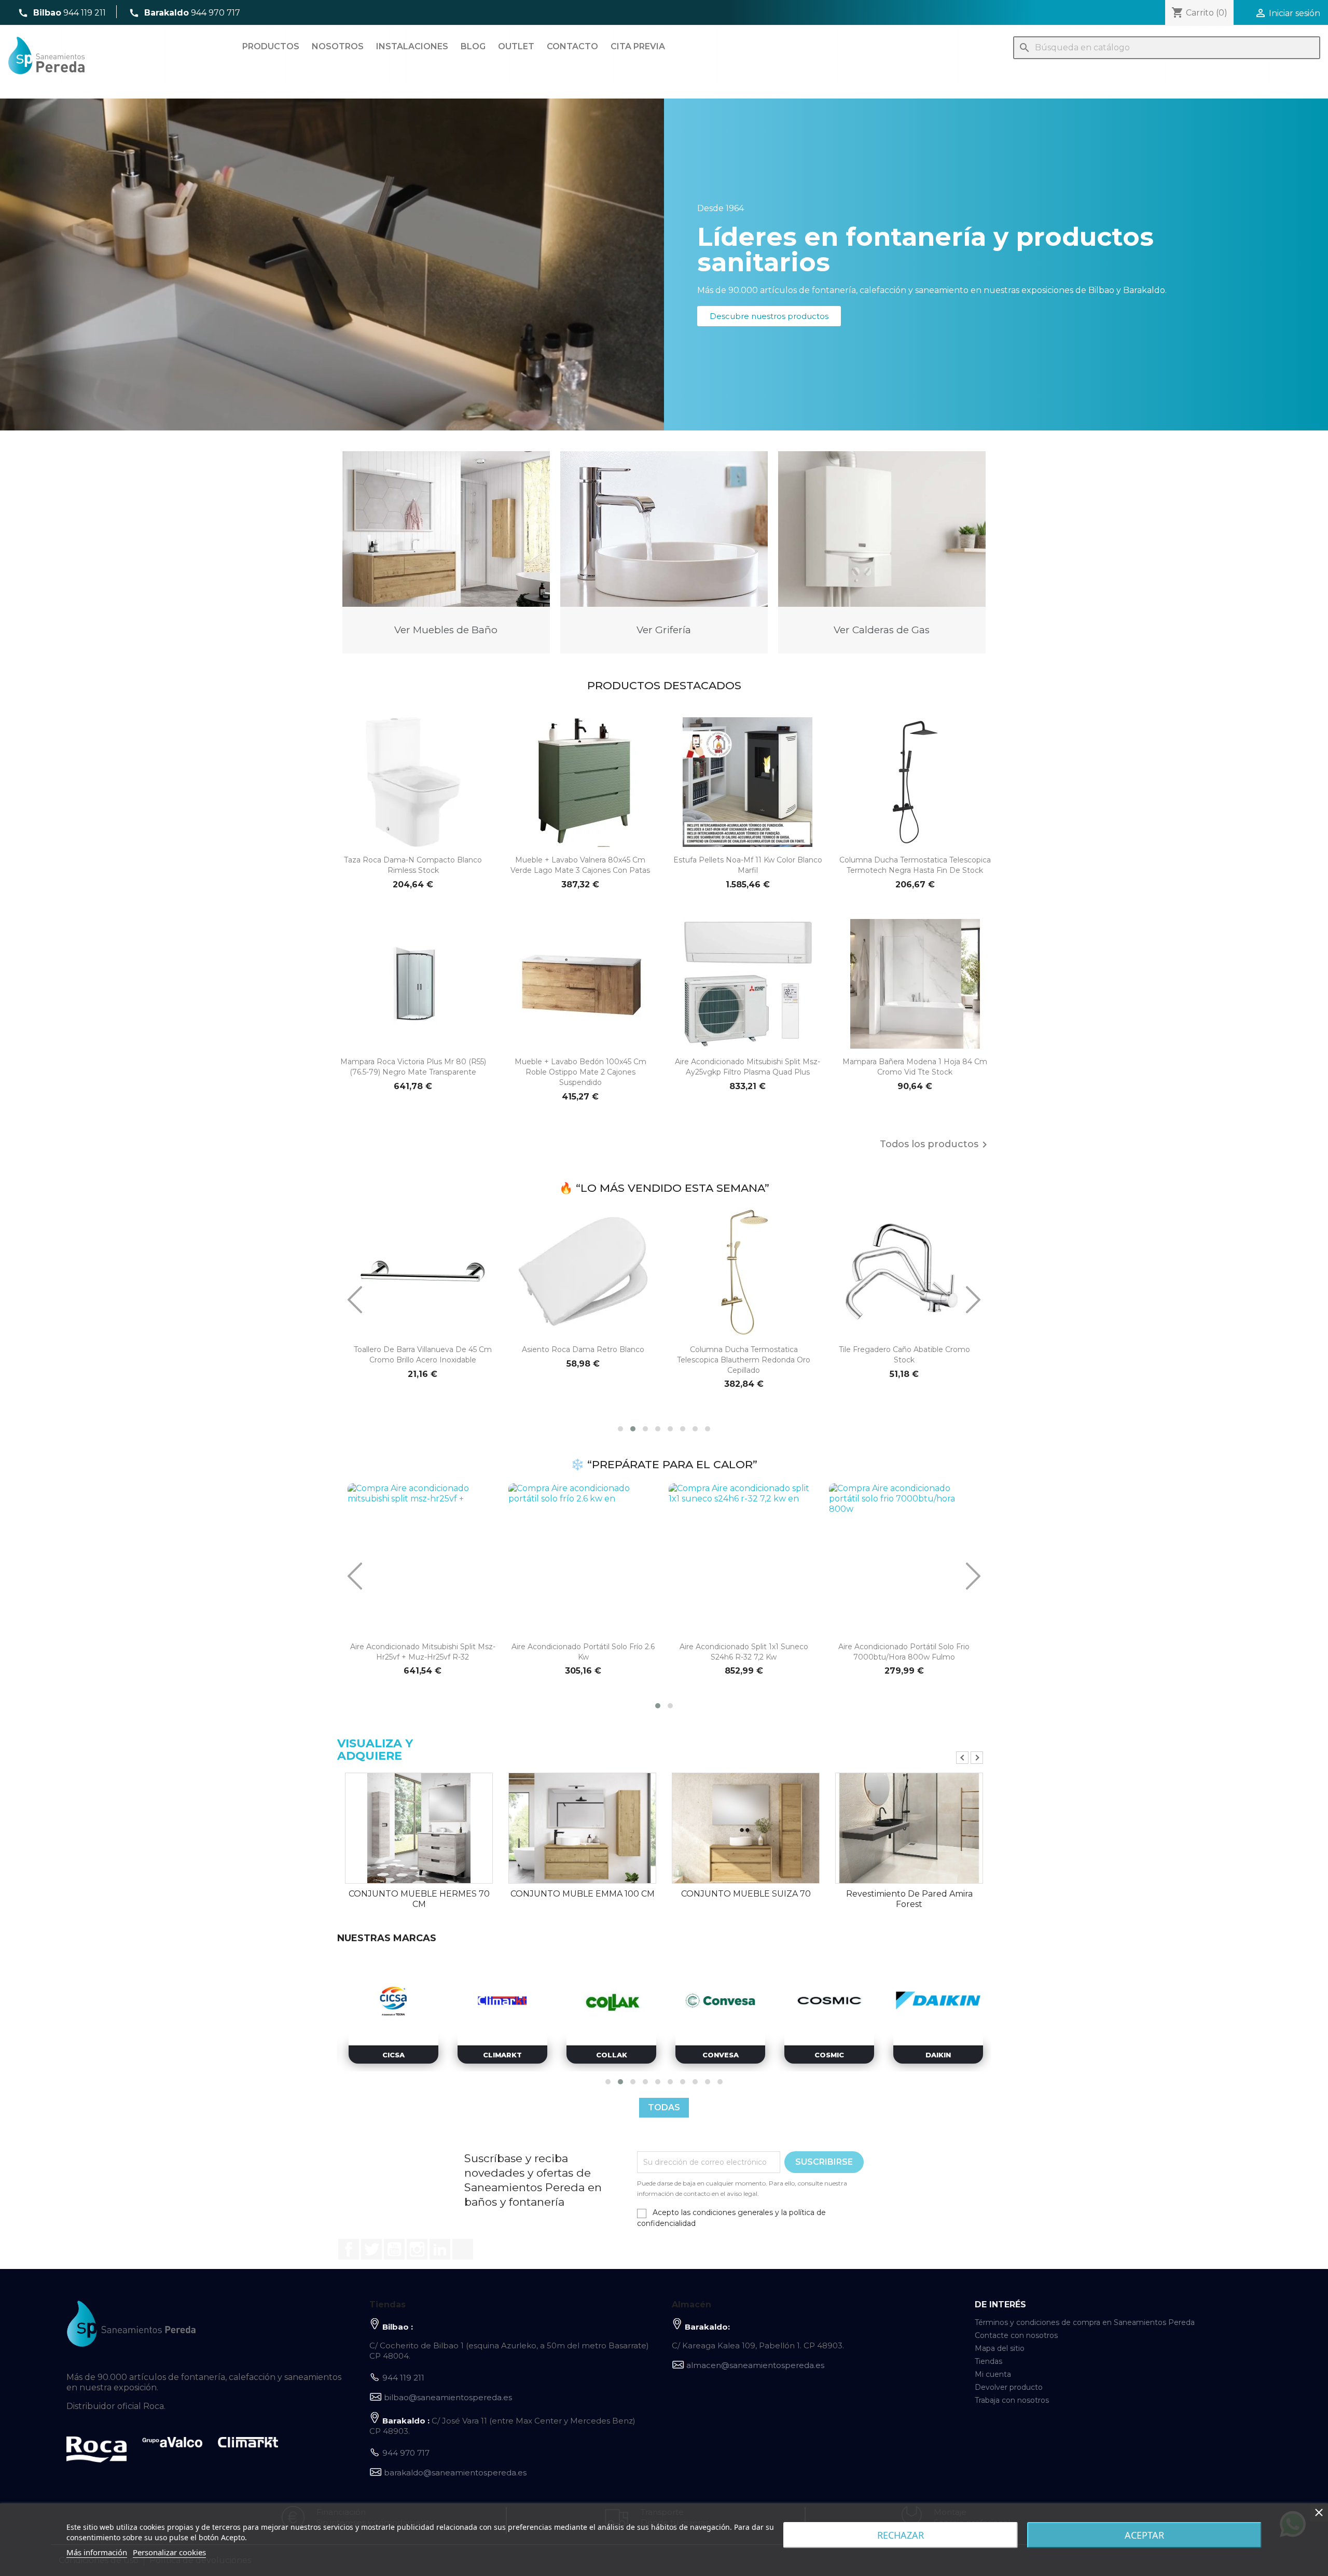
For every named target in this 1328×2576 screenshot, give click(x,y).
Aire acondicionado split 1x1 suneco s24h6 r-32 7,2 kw (744, 1652)
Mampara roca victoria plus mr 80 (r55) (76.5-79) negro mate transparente (413, 1067)
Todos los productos (935, 1145)
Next (977, 1758)
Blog (473, 46)
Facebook (349, 2249)
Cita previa (638, 46)
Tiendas (988, 2361)
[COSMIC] (502, 2001)
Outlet (516, 46)
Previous (962, 1758)
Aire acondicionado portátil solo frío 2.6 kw (583, 1652)
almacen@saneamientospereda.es (755, 2365)
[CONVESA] (393, 2001)
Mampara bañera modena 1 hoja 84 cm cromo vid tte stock (915, 1067)
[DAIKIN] (611, 2001)
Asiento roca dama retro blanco (423, 1349)
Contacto (572, 46)
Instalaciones (412, 46)
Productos (271, 46)
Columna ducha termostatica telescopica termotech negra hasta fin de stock (915, 865)
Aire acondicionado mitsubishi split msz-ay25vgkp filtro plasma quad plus (748, 1067)
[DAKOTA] (720, 2001)
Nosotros (338, 46)
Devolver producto (1009, 2387)
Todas (664, 2107)
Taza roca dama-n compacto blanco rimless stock (413, 865)
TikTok (463, 2249)
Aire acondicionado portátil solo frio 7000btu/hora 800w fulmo (904, 1652)
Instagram (417, 2249)
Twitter (371, 2249)
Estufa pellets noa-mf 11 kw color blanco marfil (748, 865)
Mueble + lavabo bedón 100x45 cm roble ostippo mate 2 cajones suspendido (580, 1072)
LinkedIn (440, 2249)
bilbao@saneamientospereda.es (448, 2397)
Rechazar (901, 2535)
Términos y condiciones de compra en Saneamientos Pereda (1085, 2322)
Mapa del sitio (1000, 2348)
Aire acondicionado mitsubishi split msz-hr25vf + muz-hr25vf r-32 (423, 1652)
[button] (769, 316)
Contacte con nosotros (1016, 2335)
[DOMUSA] (938, 2001)
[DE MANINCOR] (829, 2001)
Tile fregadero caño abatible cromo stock (744, 1355)
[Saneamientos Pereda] (131, 2323)
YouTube (394, 2249)
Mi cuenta (993, 2374)
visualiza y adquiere (375, 1750)
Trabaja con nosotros (1012, 2400)
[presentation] (355, 1300)
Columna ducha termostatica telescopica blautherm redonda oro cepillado (583, 1360)
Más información (97, 2552)
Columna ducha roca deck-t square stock (905, 1355)
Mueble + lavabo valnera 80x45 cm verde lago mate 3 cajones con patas (580, 865)
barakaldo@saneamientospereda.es (455, 2473)
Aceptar (1144, 2535)
